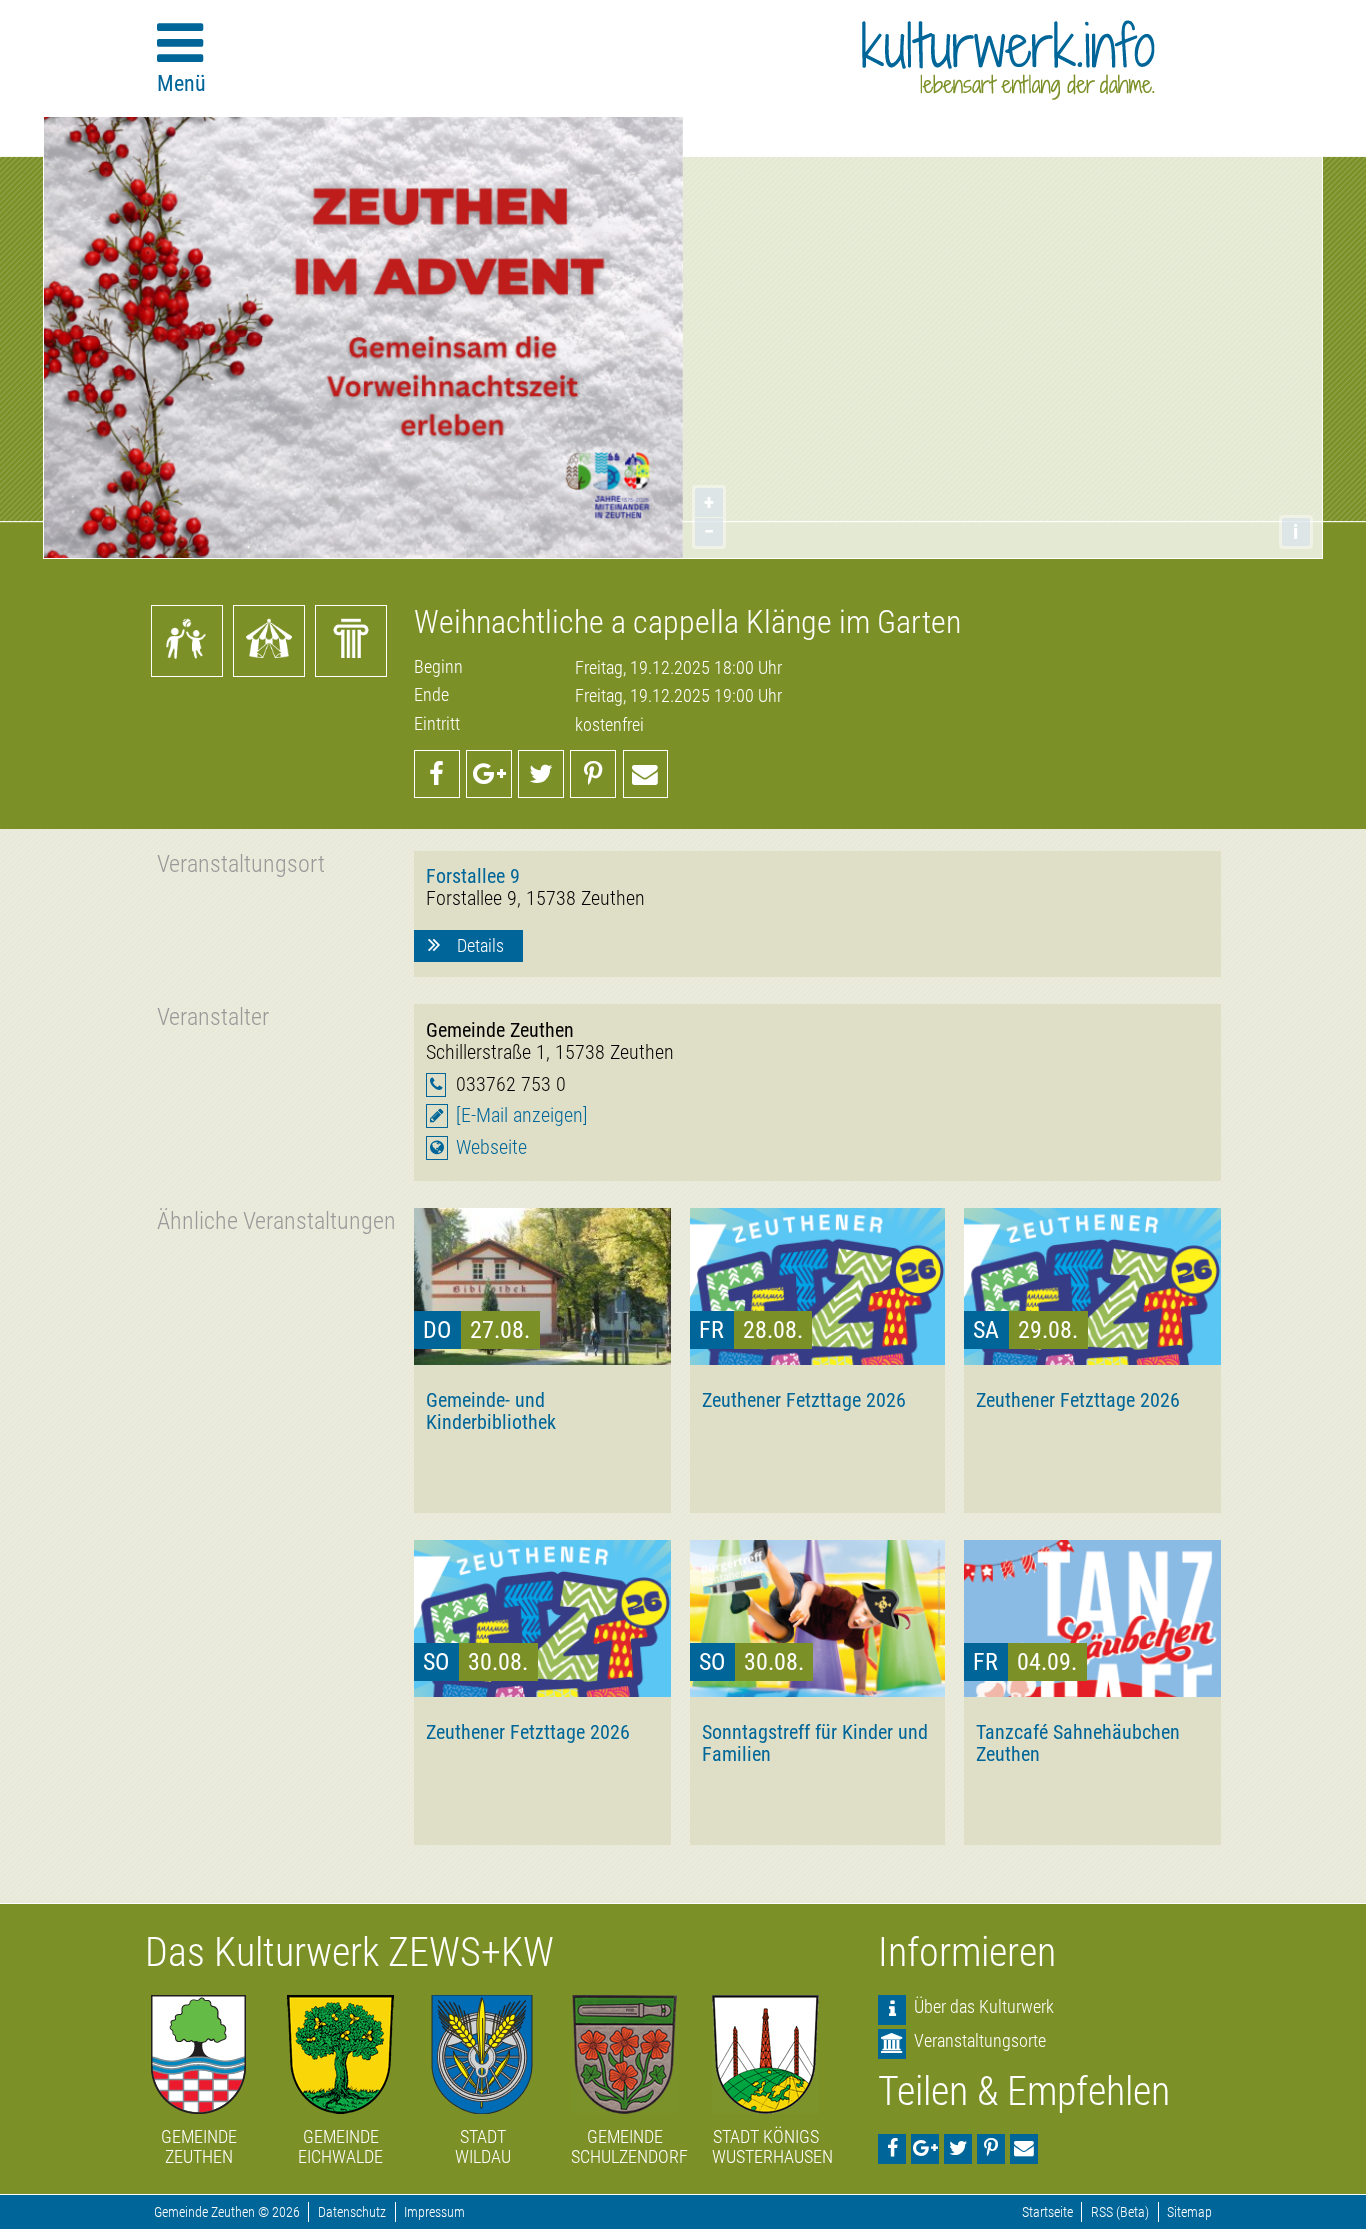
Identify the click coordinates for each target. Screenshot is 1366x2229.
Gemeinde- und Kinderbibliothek (491, 1411)
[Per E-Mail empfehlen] (646, 774)
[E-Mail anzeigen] (522, 1115)
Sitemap (1189, 2212)
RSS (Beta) (1120, 2212)
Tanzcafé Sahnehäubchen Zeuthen (1078, 1743)
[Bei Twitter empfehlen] (541, 774)
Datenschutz (352, 2212)
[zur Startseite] (1008, 60)
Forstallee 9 (473, 876)
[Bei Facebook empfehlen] (437, 774)
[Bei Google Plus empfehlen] (489, 774)
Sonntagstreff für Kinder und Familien (815, 1743)
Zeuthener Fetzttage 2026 (804, 1400)
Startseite (1047, 2212)
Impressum (434, 2212)
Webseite (491, 1147)
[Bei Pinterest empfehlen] (593, 774)
